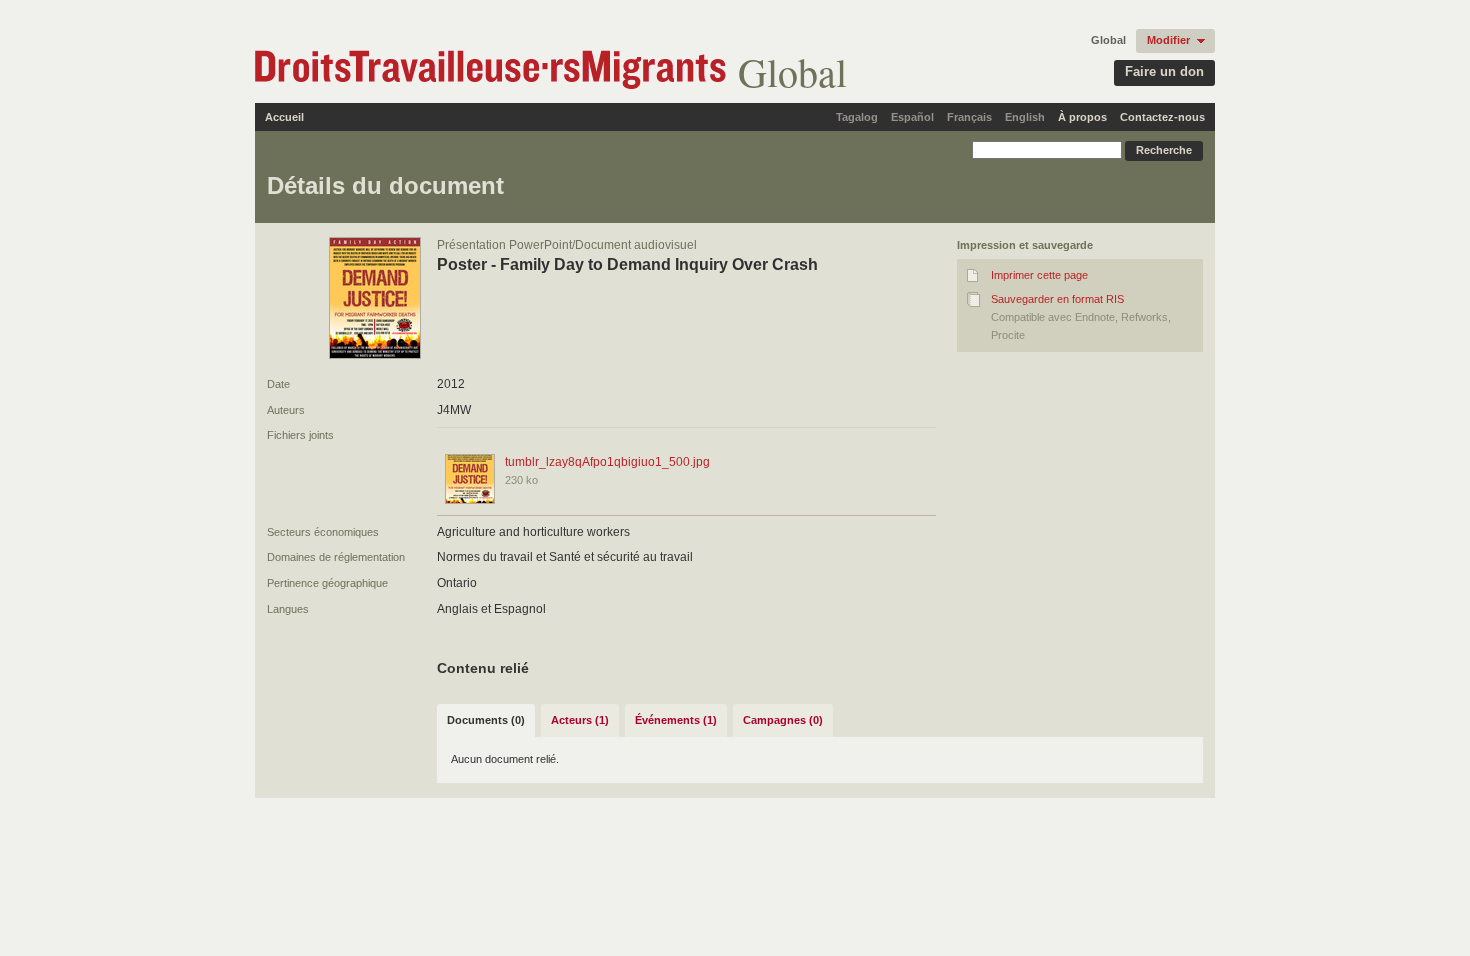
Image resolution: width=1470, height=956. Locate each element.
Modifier (1168, 40)
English (1025, 117)
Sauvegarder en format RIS (1057, 299)
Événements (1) (676, 720)
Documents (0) (486, 720)
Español (912, 117)
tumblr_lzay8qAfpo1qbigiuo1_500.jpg (607, 462)
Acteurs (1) (580, 720)
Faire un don (1164, 71)
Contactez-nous (1162, 117)
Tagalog (857, 117)
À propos (1082, 117)
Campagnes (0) (783, 720)
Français (969, 117)
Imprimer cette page (1039, 275)
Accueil (284, 117)
